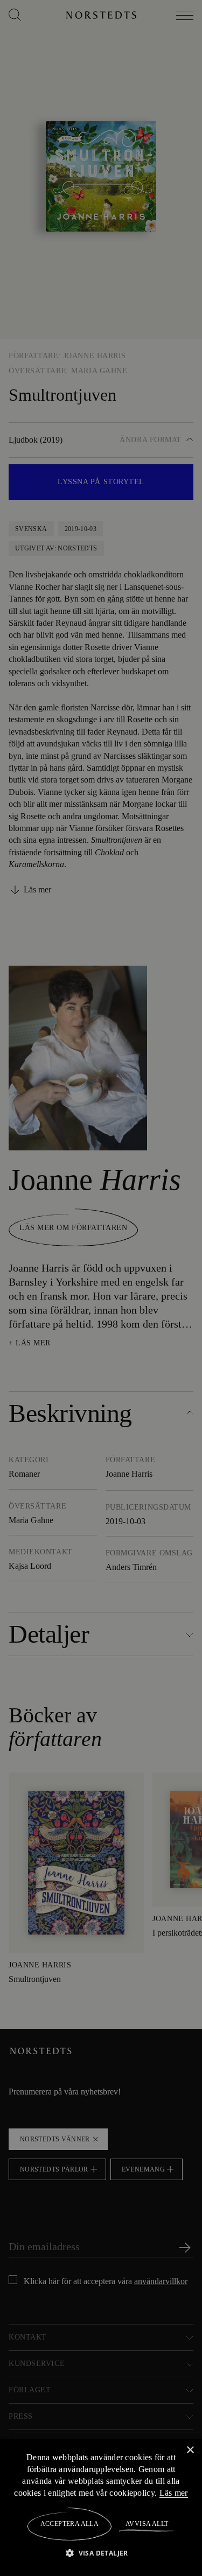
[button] (101, 2553)
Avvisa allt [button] (146, 2524)
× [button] (190, 2450)
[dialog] (101, 1288)
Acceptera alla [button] (70, 2524)
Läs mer (174, 2493)
